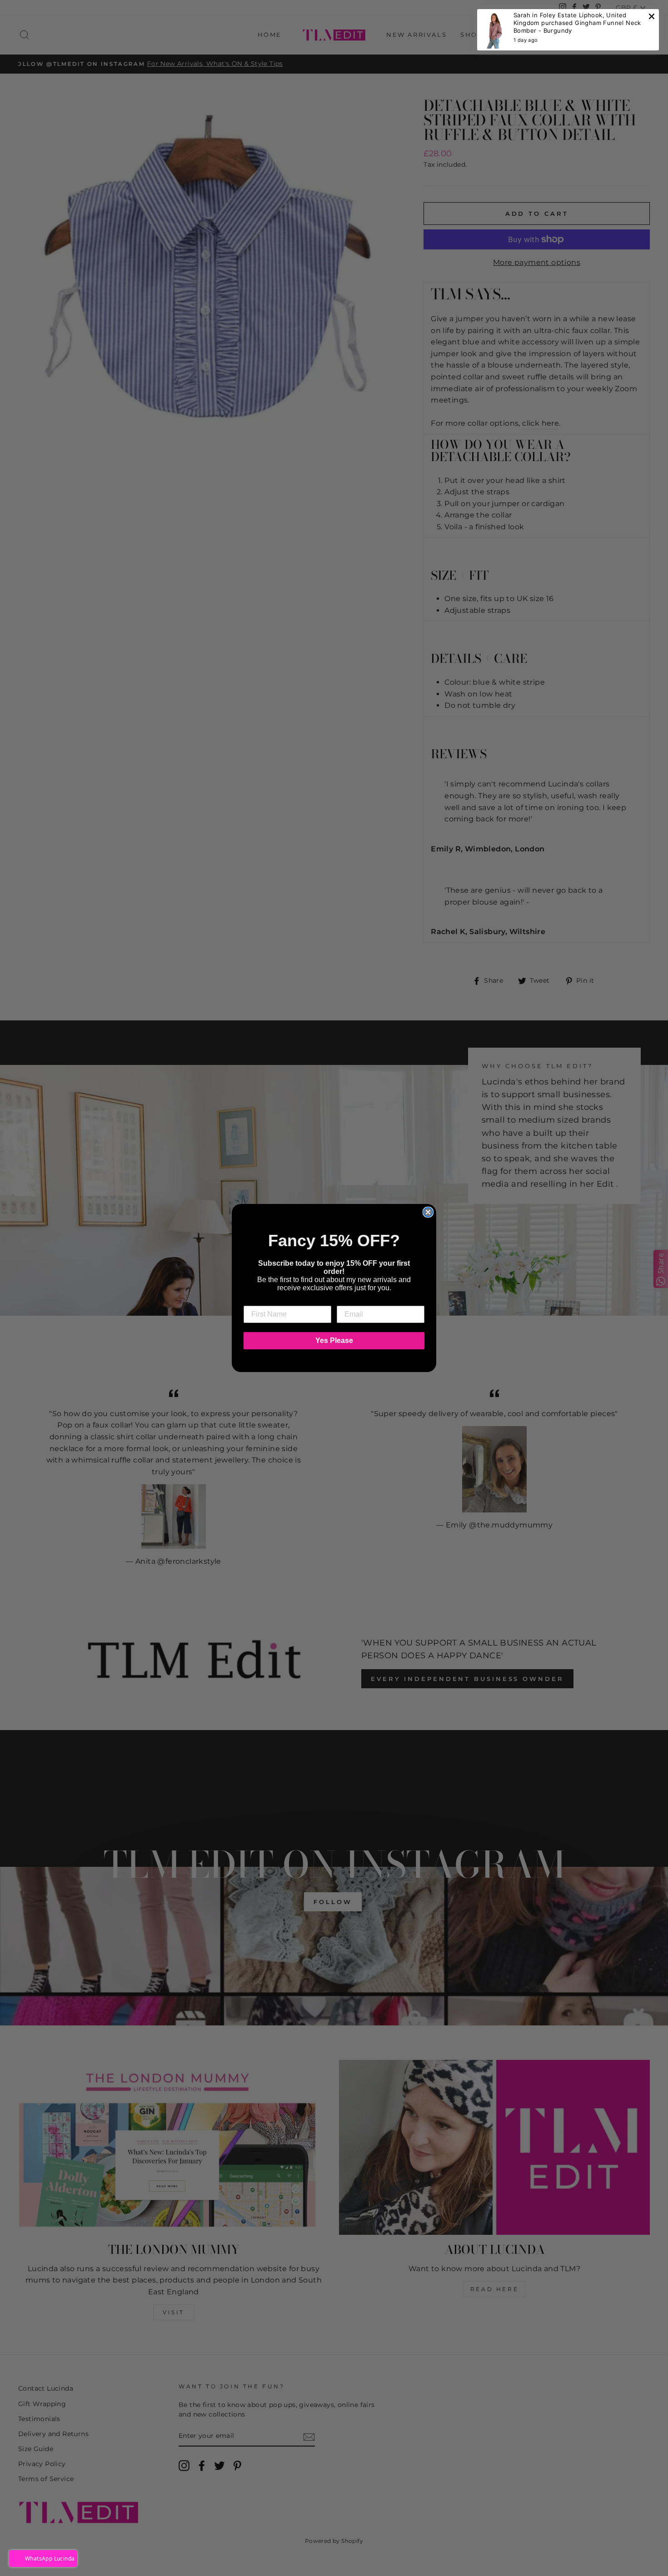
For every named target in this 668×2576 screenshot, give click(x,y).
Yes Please (334, 1340)
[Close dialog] (428, 1212)
